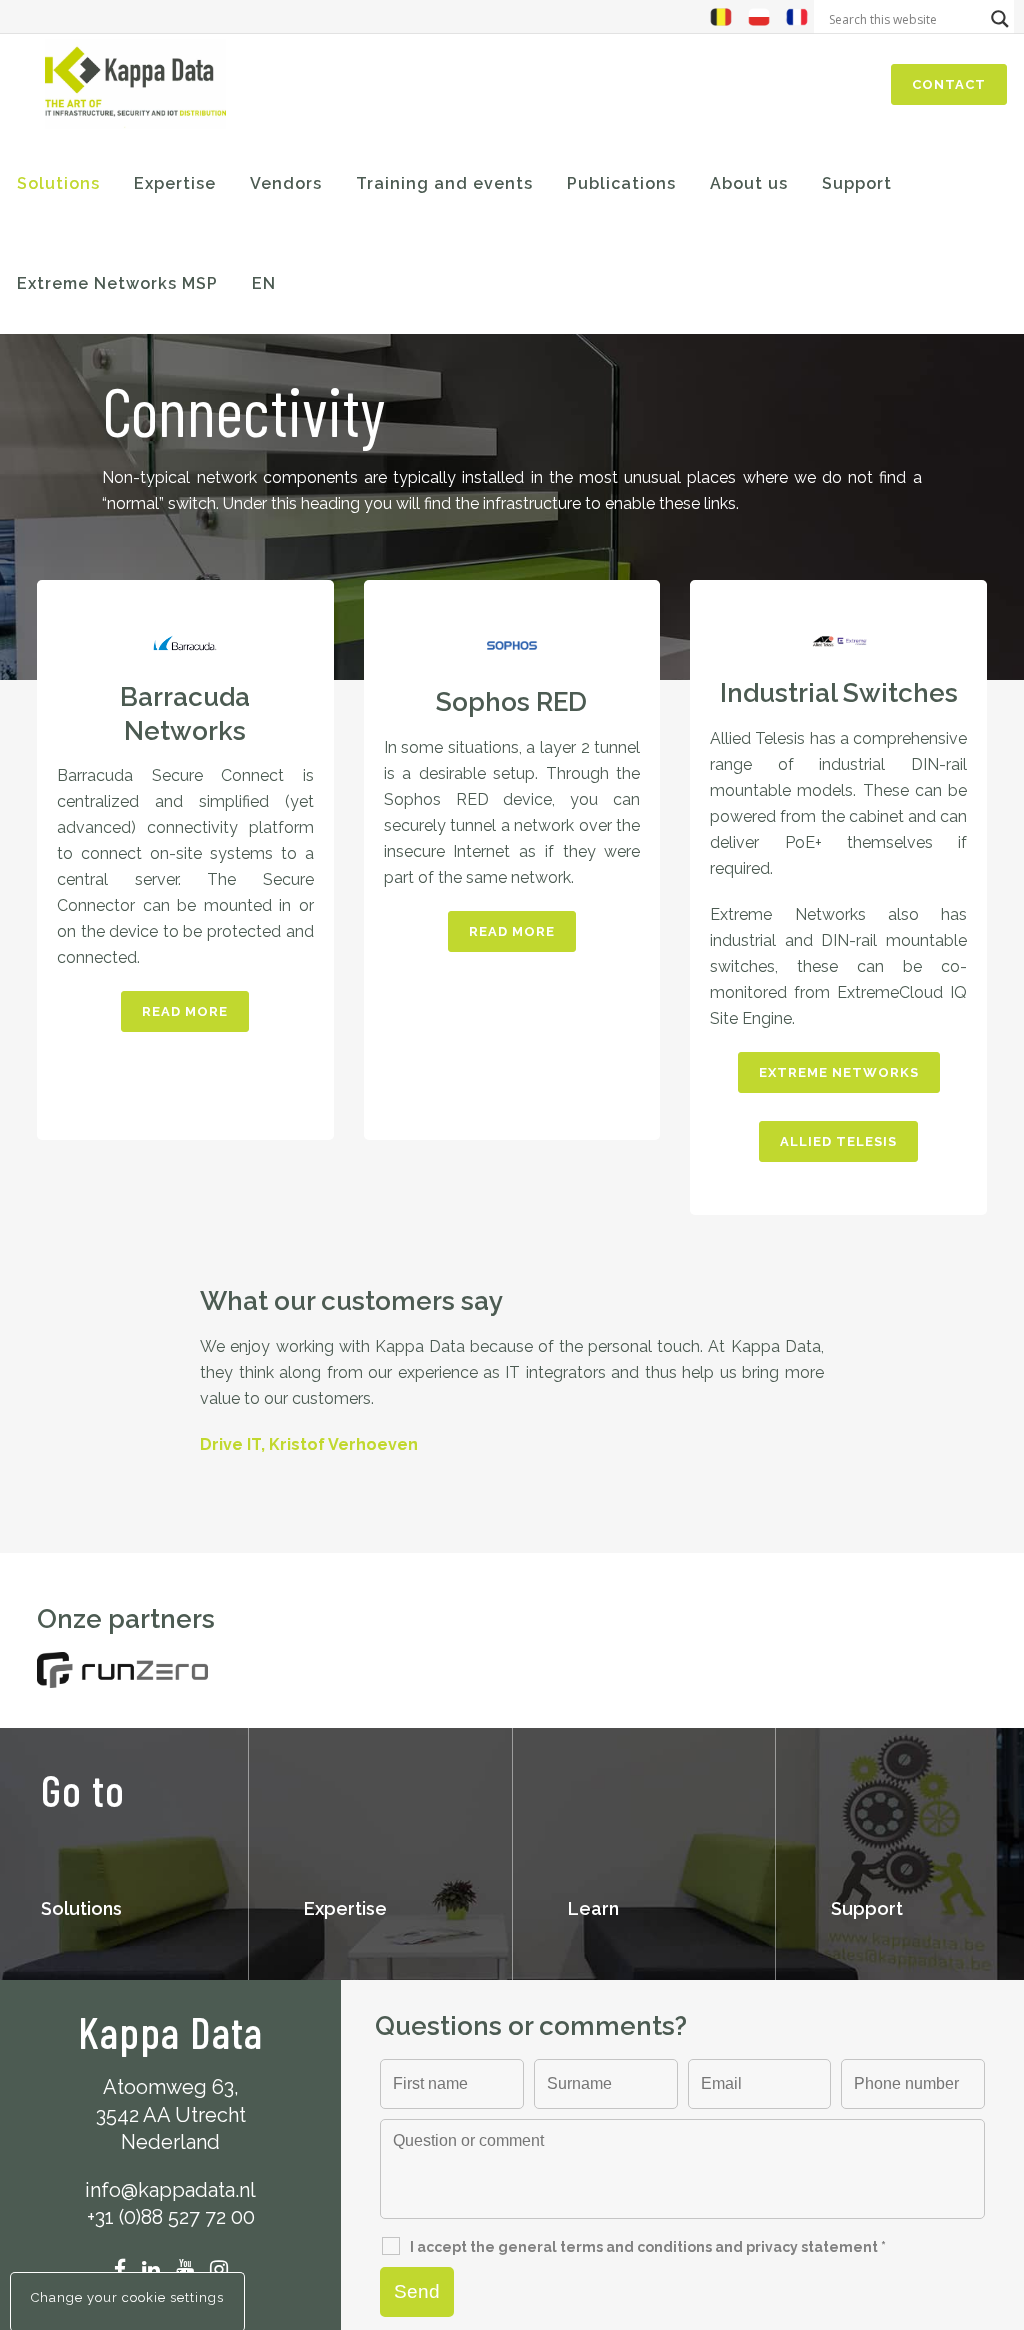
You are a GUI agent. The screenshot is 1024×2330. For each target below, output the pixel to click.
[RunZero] (122, 1670)
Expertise (345, 1908)
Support (867, 1908)
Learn (593, 1908)
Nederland (170, 2142)
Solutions (81, 1908)
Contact (949, 84)
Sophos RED (511, 702)
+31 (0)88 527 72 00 (171, 2217)
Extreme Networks (839, 1072)
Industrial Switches (839, 693)
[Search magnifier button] (1000, 19)
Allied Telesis (838, 1141)
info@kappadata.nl (170, 2190)
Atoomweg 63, (171, 2087)
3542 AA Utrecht (171, 2115)
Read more (185, 1011)
